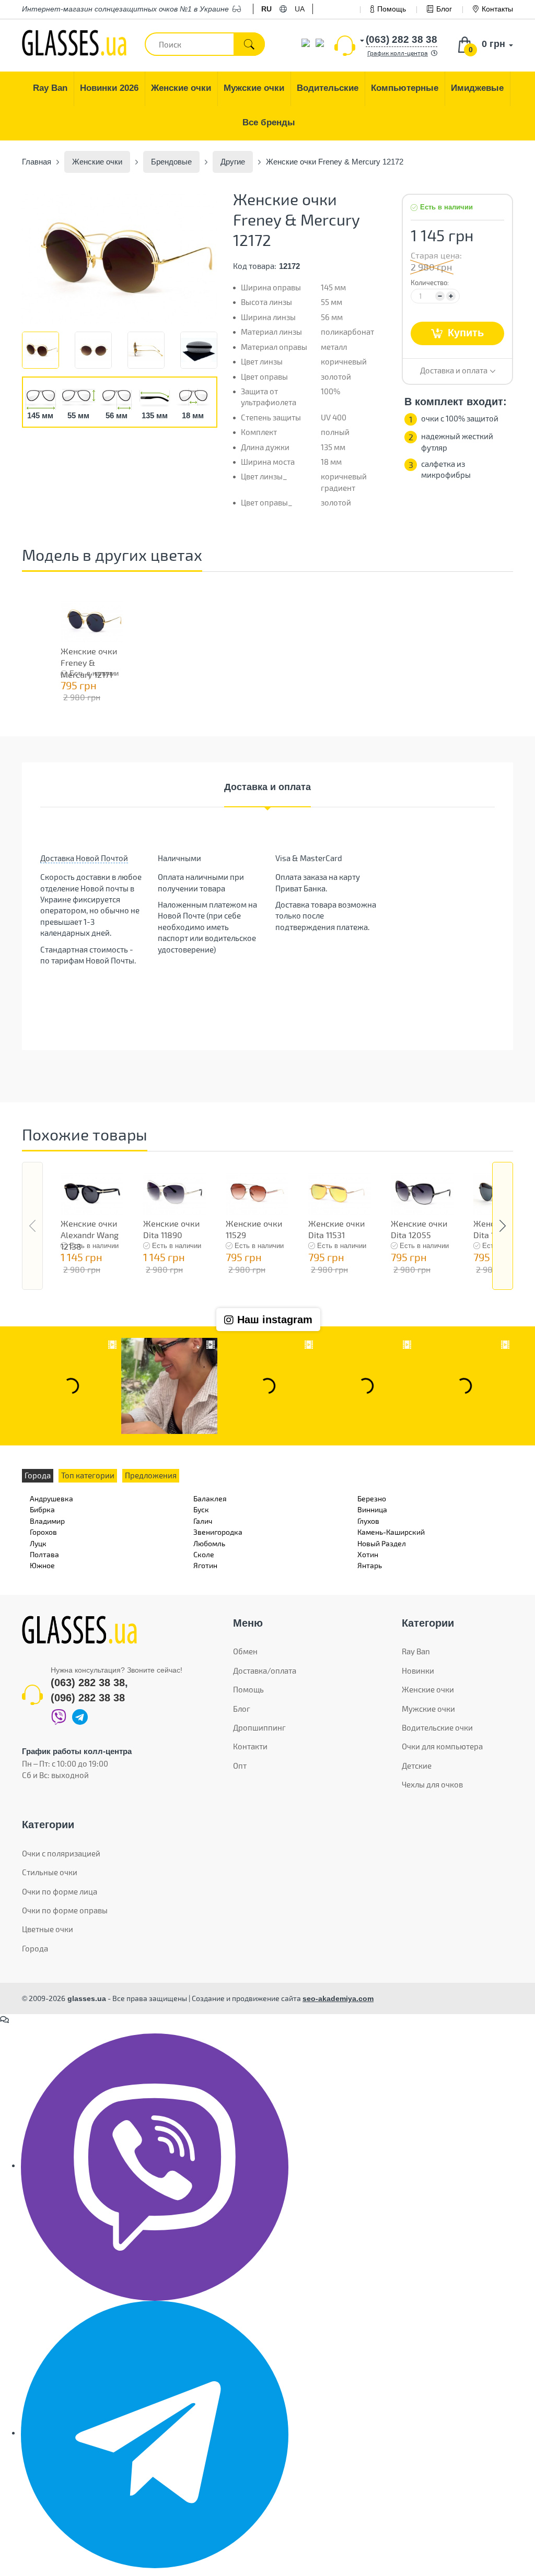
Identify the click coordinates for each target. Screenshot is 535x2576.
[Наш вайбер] (155, 2166)
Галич (203, 1521)
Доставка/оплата (265, 1671)
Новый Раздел (382, 1543)
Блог (444, 9)
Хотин (368, 1554)
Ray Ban (416, 1651)
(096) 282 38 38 (88, 1698)
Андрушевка (51, 1498)
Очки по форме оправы (65, 1910)
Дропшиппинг (259, 1727)
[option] (120, 259)
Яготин (205, 1565)
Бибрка (42, 1509)
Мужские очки (428, 1709)
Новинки (418, 1671)
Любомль (209, 1543)
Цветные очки (48, 1929)
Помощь (392, 9)
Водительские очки (437, 1727)
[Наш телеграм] (155, 2433)
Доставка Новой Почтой (84, 858)
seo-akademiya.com (338, 1998)
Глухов (368, 1521)
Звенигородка (218, 1532)
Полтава (44, 1554)
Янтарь (370, 1565)
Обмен (245, 1651)
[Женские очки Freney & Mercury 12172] (120, 259)
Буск (201, 1509)
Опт (240, 1766)
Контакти (250, 1746)
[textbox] (205, 44)
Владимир (47, 1521)
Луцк (38, 1543)
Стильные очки (50, 1872)
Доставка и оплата (267, 787)
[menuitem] (50, 89)
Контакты (497, 9)
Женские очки (428, 1689)
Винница (372, 1509)
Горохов (43, 1532)
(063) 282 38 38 (88, 1683)
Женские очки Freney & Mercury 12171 (89, 663)
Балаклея (210, 1498)
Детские (417, 1766)
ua (300, 9)
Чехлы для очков (432, 1784)
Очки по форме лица (60, 1891)
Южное (42, 1565)
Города (35, 1948)
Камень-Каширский (391, 1532)
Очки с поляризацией (61, 1853)
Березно (372, 1498)
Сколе (204, 1554)
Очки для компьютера (442, 1746)
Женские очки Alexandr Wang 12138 (90, 1235)
